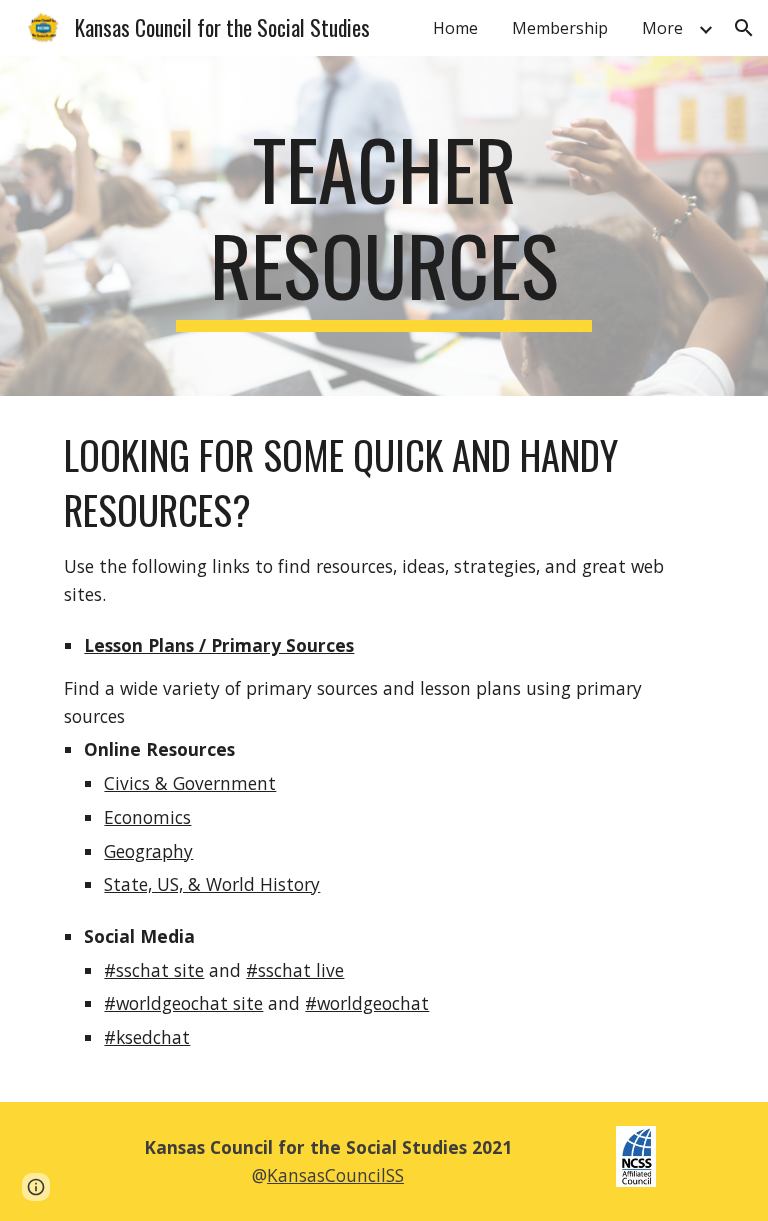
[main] (383, 226)
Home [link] (455, 28)
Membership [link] (560, 28)
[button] (744, 28)
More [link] (662, 28)
